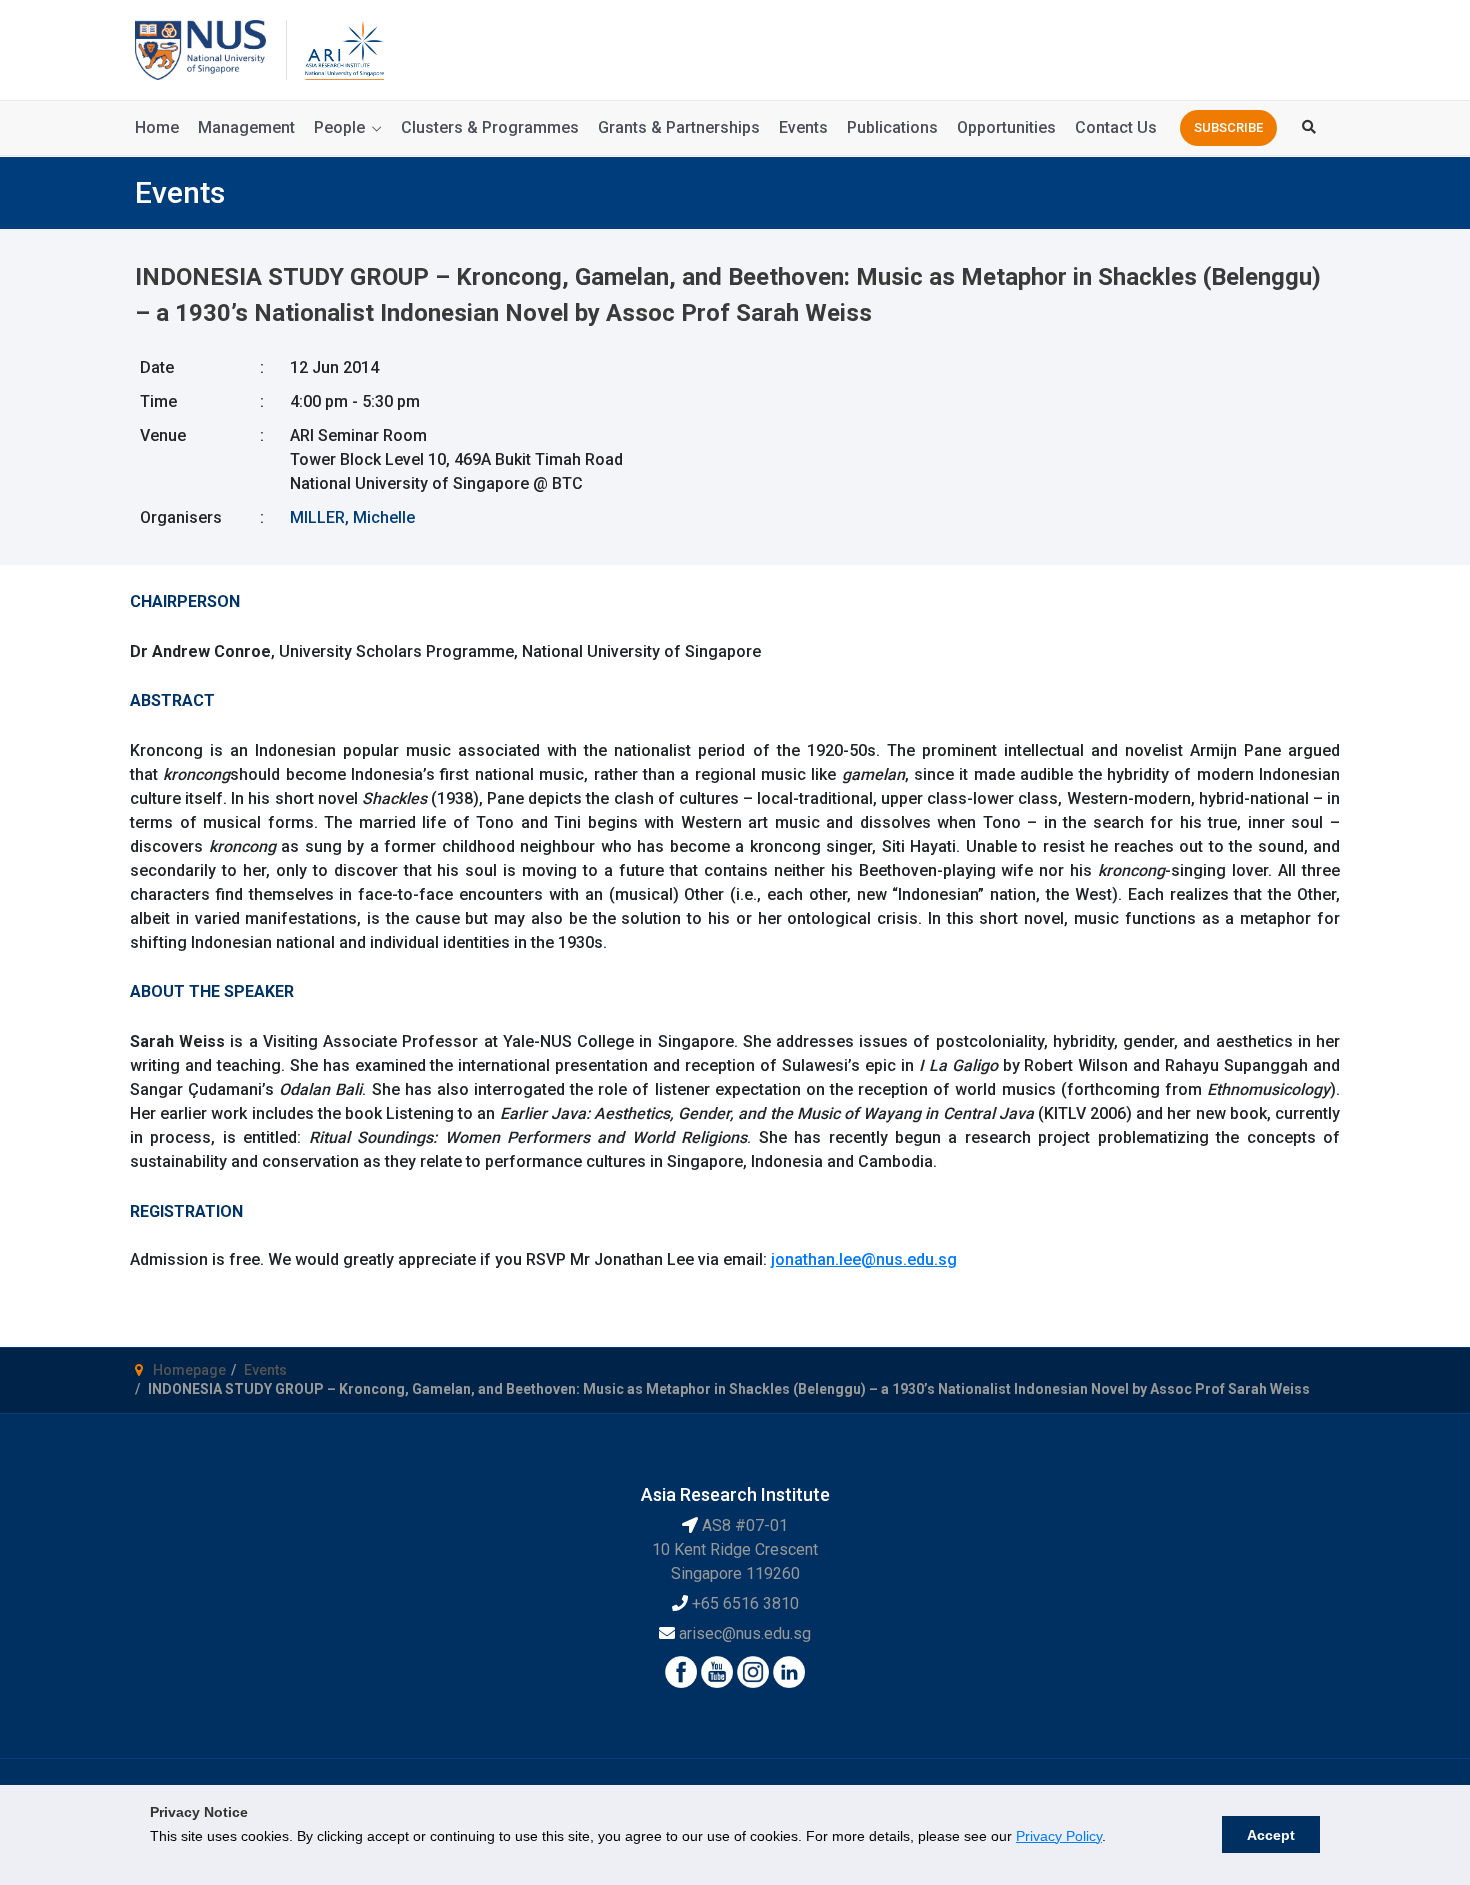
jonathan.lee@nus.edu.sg (864, 1259)
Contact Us (1116, 127)
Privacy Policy (1059, 1836)
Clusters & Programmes (490, 127)
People (339, 127)
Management (246, 127)
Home (157, 127)
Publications (892, 127)
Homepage (189, 1370)
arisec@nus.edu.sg (745, 1633)
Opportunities (1006, 127)
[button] (1228, 128)
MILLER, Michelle (352, 517)
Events (803, 127)
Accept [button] (1271, 1835)
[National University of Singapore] (200, 48)
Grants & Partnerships (679, 127)
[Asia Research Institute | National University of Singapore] (343, 48)
